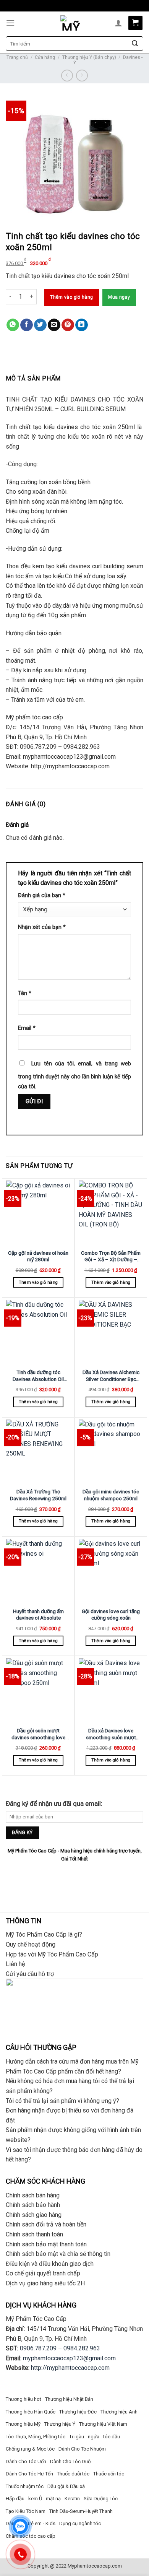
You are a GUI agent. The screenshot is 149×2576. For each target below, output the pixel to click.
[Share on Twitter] (40, 325)
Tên (25, 993)
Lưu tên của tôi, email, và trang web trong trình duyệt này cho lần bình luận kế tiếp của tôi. (74, 1075)
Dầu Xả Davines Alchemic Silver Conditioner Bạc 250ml (111, 1376)
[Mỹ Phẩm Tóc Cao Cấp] (71, 23)
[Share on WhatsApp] (13, 325)
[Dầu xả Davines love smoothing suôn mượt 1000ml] (111, 1690)
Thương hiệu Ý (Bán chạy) (89, 57)
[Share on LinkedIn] (82, 325)
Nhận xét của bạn (42, 927)
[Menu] (10, 23)
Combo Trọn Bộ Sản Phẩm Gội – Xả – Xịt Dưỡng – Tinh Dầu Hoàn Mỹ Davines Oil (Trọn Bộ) (111, 1256)
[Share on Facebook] (27, 325)
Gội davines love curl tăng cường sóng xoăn (111, 1615)
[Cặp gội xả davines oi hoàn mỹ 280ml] (38, 1213)
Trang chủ (17, 57)
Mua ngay (119, 297)
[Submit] (135, 44)
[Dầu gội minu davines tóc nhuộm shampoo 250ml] (111, 1452)
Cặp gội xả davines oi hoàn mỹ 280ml (38, 1256)
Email (27, 1028)
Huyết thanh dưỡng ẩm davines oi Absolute (38, 1615)
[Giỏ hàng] (135, 23)
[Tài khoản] (118, 23)
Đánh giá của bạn (42, 895)
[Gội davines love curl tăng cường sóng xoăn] (111, 1571)
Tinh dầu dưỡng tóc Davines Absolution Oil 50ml (38, 1376)
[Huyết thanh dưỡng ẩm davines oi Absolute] (38, 1571)
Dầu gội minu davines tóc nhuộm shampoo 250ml (111, 1495)
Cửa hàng (45, 57)
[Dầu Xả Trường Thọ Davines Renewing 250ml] (38, 1452)
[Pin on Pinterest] (68, 325)
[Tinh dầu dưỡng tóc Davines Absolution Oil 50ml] (38, 1332)
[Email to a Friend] (54, 325)
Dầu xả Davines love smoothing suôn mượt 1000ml (111, 1734)
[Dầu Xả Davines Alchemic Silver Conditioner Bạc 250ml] (111, 1332)
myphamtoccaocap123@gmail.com (69, 2358)
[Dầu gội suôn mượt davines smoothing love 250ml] (38, 1690)
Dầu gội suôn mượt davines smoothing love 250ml (38, 1734)
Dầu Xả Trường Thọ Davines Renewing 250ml (38, 1495)
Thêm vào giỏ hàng (71, 297)
